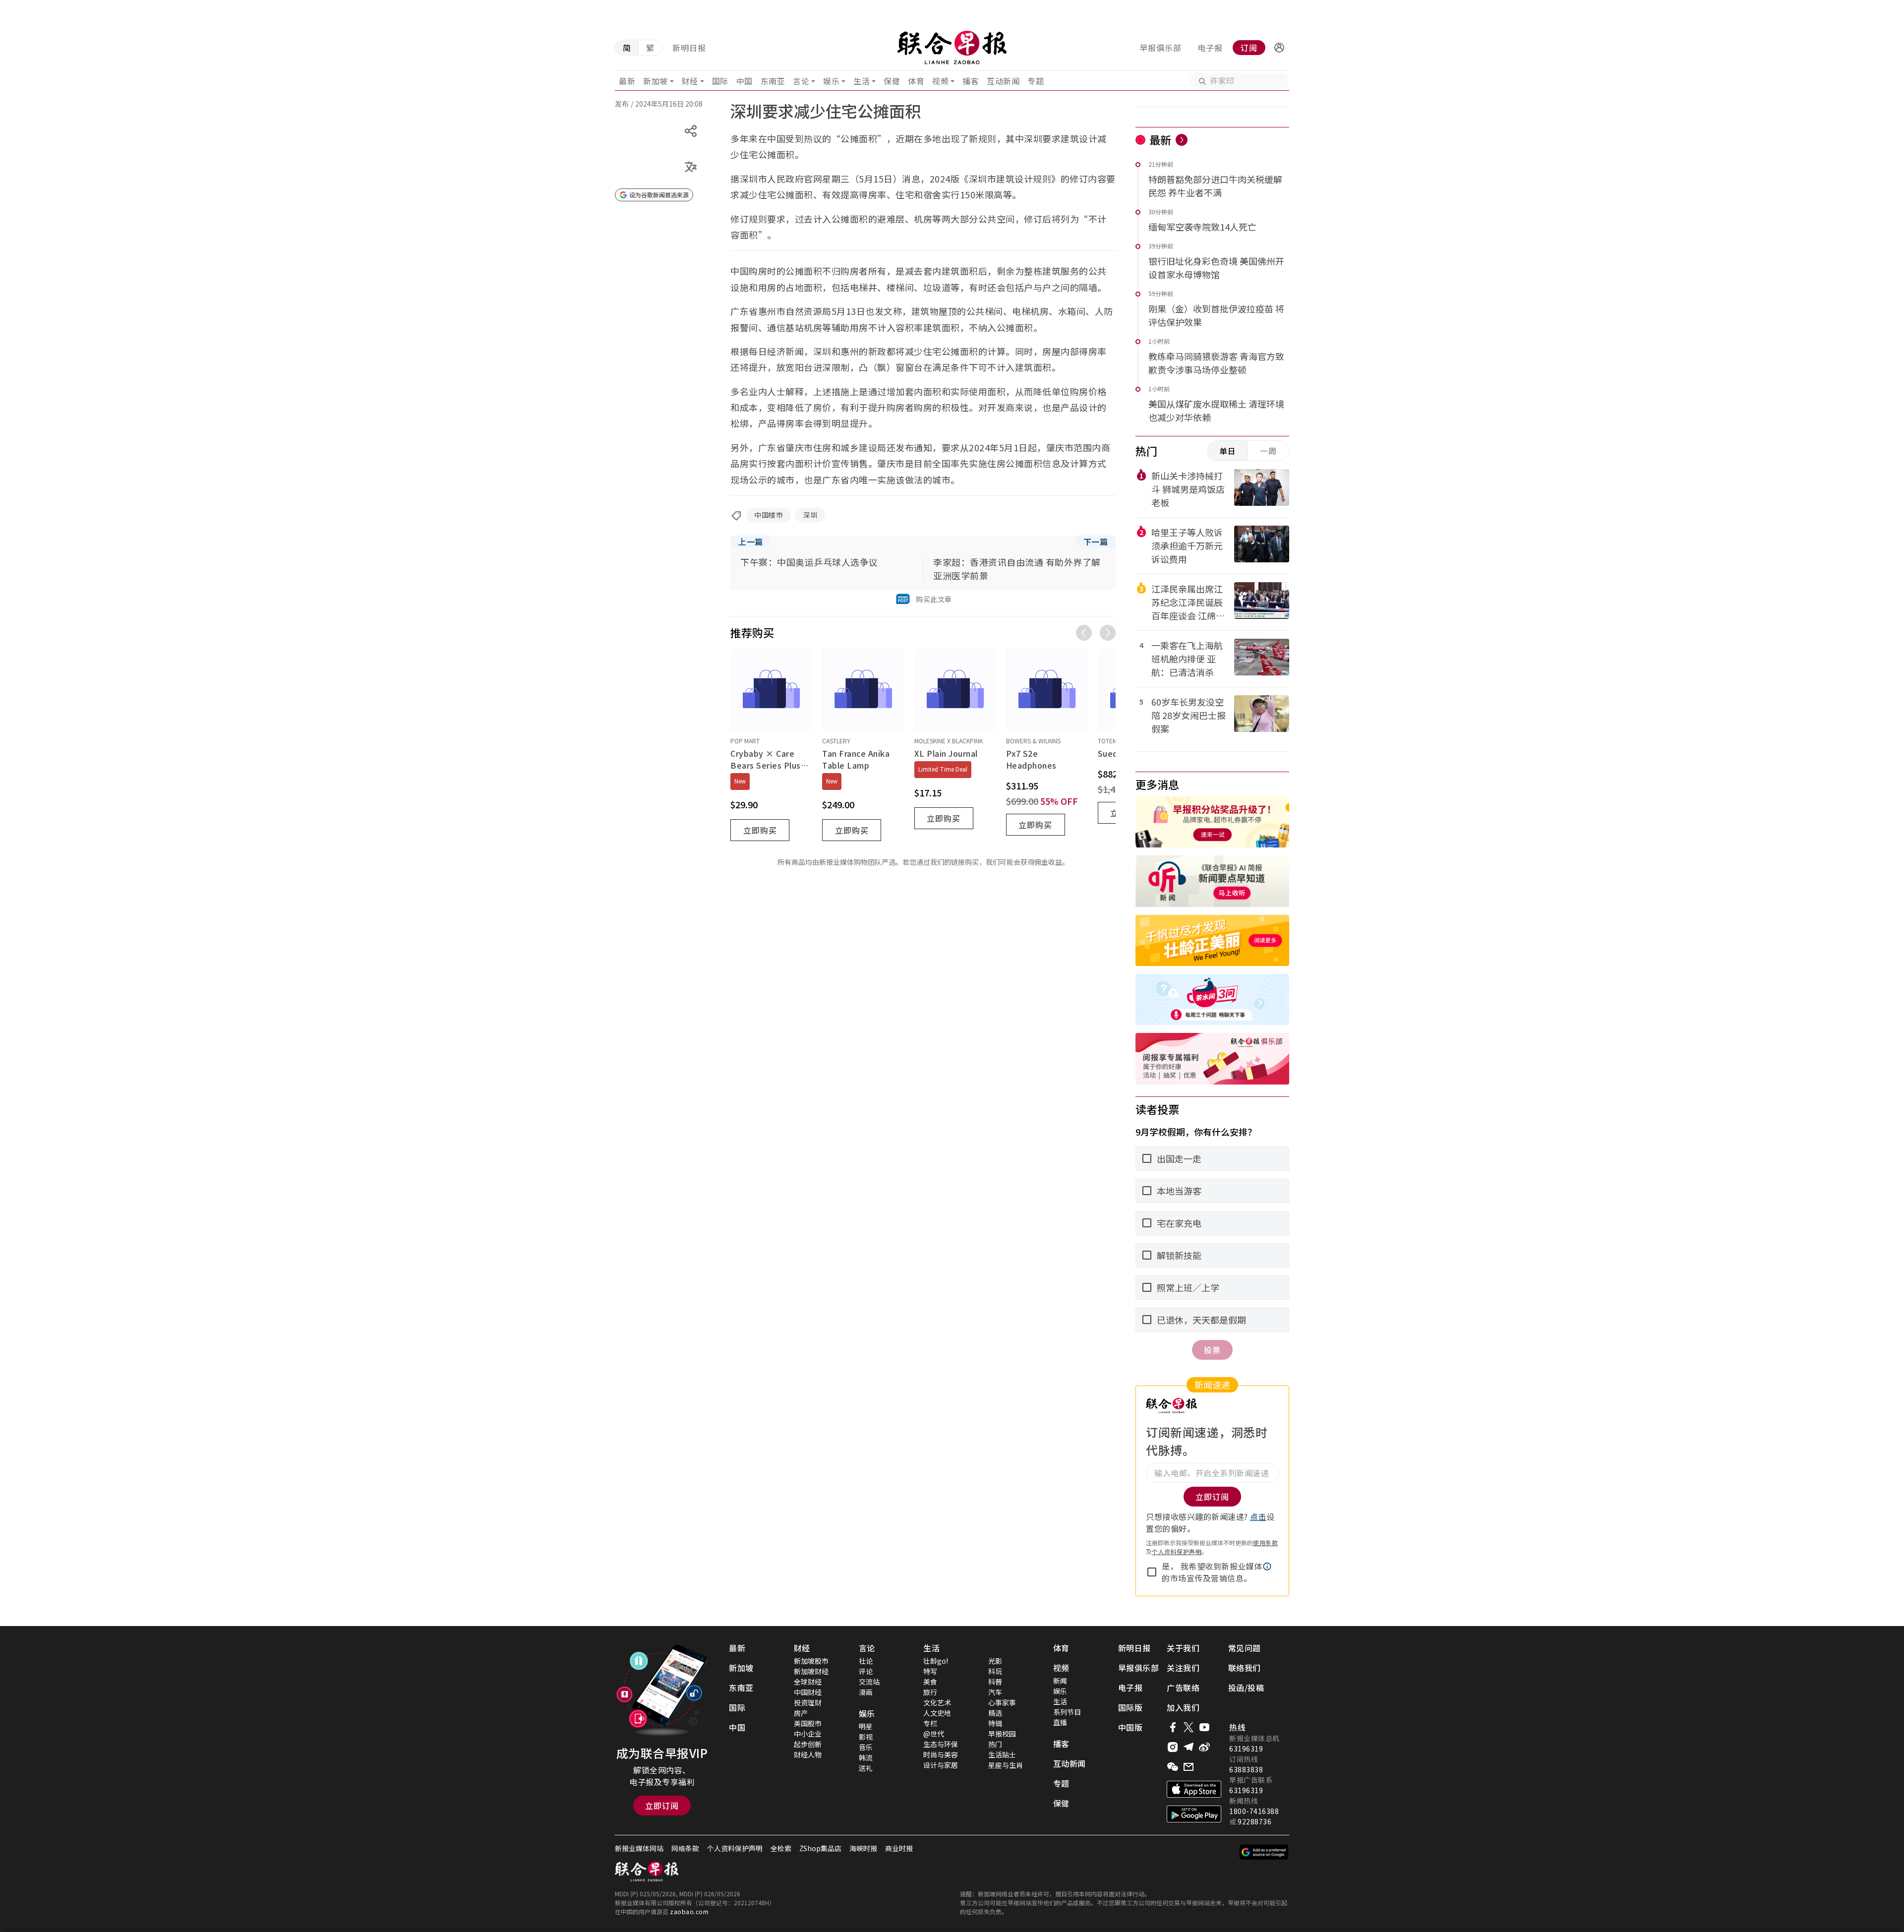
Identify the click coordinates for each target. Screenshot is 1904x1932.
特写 (930, 1671)
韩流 (866, 1757)
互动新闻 (1003, 81)
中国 (744, 81)
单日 (1228, 451)
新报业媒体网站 (639, 1848)
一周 (1268, 451)
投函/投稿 (1246, 1688)
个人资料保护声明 (1177, 1551)
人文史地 (937, 1713)
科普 (995, 1682)
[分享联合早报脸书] (1173, 1727)
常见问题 (1245, 1648)
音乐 (866, 1747)
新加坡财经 (811, 1671)
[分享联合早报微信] (1173, 1767)
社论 (866, 1661)
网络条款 (685, 1848)
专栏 (930, 1723)
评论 (866, 1671)
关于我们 (1183, 1648)
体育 (916, 81)
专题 (1036, 81)
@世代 (934, 1734)
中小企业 (808, 1734)
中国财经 (808, 1692)
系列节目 (1067, 1712)
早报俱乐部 (1160, 48)
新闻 (1060, 1681)
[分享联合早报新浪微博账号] (1204, 1747)
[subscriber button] (1279, 48)
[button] (1279, 48)
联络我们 (1245, 1668)
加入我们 (1183, 1707)
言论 (801, 81)
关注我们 (1183, 1668)
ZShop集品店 (820, 1848)
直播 (1060, 1722)
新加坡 (655, 81)
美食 (930, 1682)
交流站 (869, 1682)
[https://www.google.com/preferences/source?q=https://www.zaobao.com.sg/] (1264, 1852)
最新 (627, 81)
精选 (995, 1713)
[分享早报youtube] (1204, 1727)
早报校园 (1002, 1734)
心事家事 (1002, 1702)
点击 (1258, 1516)
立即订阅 (662, 1806)
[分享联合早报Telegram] (1189, 1747)
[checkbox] (1152, 1572)
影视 (866, 1737)
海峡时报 (863, 1848)
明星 (866, 1726)
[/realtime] (1182, 140)
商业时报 (899, 1848)
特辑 (995, 1723)
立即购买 (760, 830)
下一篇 (1096, 542)
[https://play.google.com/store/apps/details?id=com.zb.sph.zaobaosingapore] (1194, 1814)
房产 (801, 1713)
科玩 (995, 1671)
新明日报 (689, 48)
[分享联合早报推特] (1189, 1727)
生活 (862, 81)
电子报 (1210, 48)
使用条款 (1265, 1542)
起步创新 (808, 1744)
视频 (940, 81)
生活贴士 (1002, 1754)
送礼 (866, 1768)
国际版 (1130, 1707)
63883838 (1246, 1769)
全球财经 (808, 1682)
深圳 (810, 515)
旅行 (930, 1692)
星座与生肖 (1006, 1765)
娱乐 (831, 81)
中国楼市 (769, 515)
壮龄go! (936, 1661)
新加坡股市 (811, 1661)
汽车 (995, 1692)
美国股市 (808, 1723)
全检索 (781, 1848)
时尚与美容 (941, 1754)
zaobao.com (689, 1911)
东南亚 (773, 81)
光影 (995, 1661)
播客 (971, 81)
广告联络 (1183, 1688)
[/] (952, 48)
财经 (690, 81)
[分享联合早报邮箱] (1189, 1767)
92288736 (1254, 1821)
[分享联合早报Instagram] (1173, 1747)
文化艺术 (937, 1702)
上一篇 (751, 542)
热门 (995, 1744)
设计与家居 (941, 1765)
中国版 (1130, 1727)
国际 (720, 81)
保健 (892, 81)
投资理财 (808, 1702)
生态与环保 (941, 1744)
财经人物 (808, 1754)
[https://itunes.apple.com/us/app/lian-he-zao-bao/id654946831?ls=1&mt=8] (1194, 1789)
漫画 (866, 1692)
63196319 (1246, 1749)
